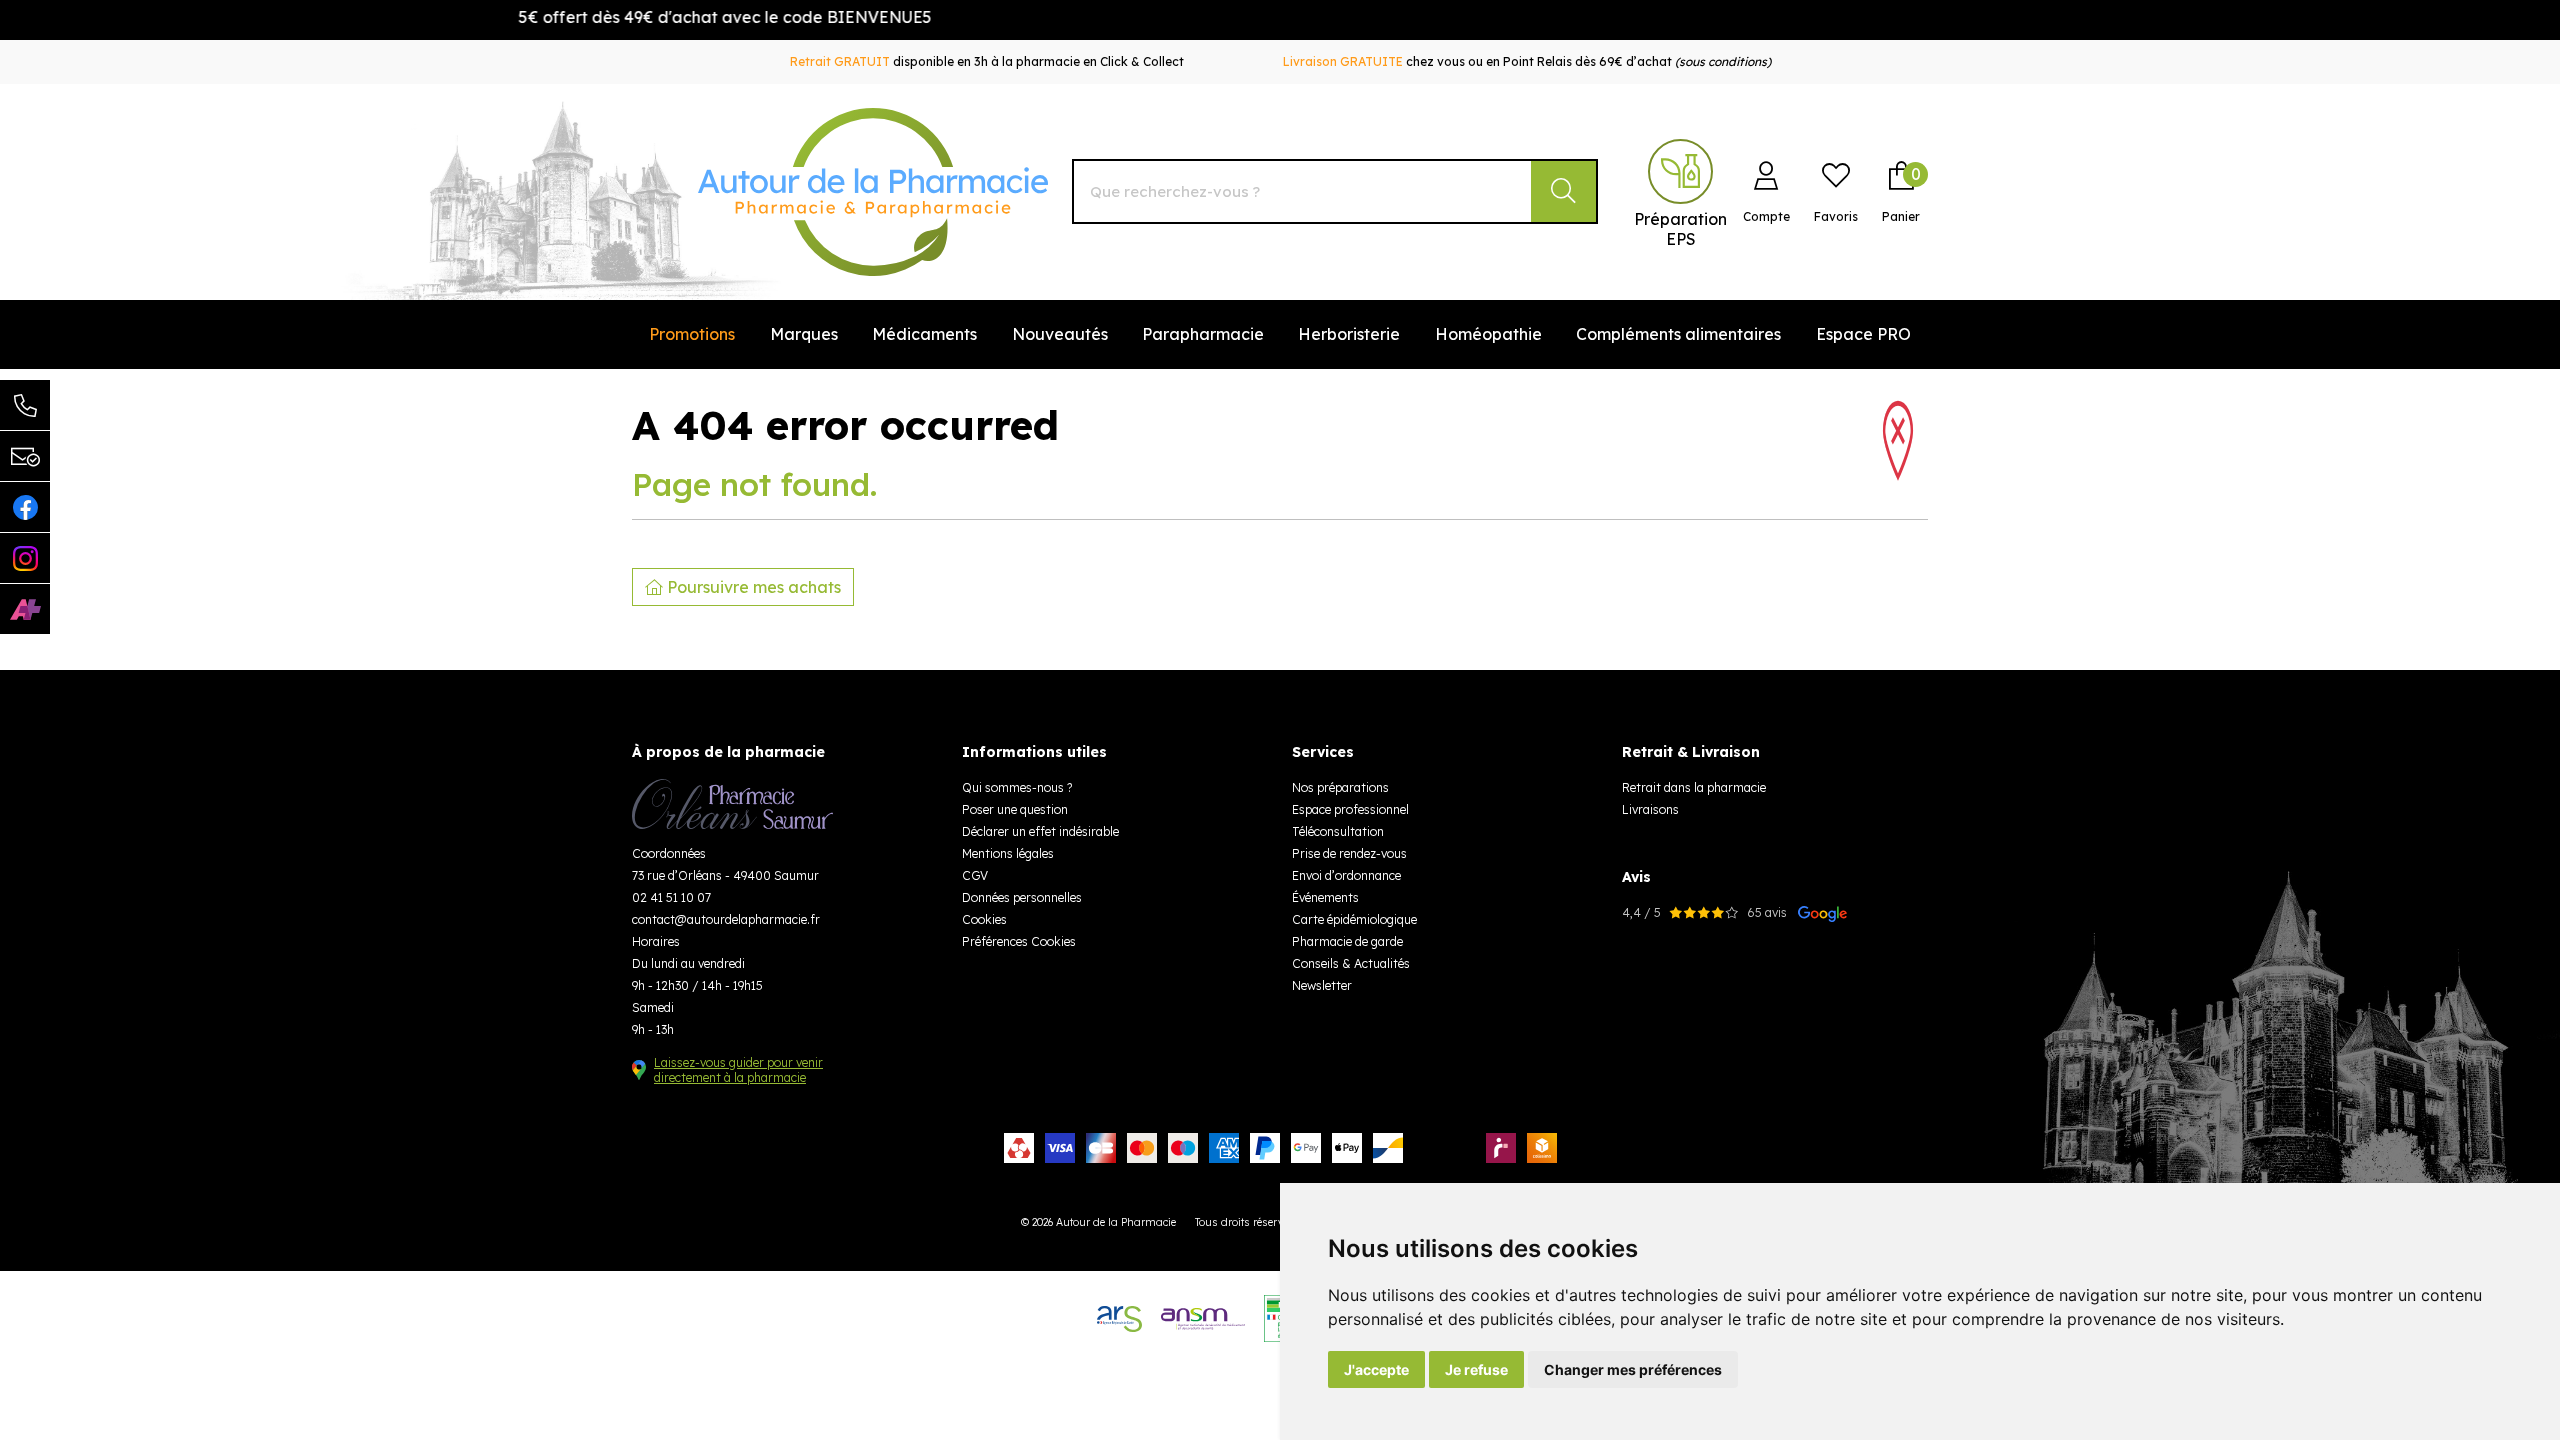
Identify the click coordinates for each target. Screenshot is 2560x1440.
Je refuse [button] (1476, 1369)
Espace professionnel (1350, 809)
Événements (1325, 897)
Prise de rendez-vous (1349, 853)
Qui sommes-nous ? (1017, 787)
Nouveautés (1060, 334)
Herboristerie (1349, 334)
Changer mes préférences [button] (1633, 1369)
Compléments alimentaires (1678, 334)
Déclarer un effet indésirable (1040, 831)
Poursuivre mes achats (752, 587)
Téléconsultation (1338, 831)
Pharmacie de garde (1347, 941)
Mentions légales (1008, 853)
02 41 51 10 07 (671, 897)
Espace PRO (1863, 334)
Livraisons (1650, 809)
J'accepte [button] (1376, 1369)
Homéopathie (1488, 334)
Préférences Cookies (1019, 941)
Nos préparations (1340, 787)
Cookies (984, 919)
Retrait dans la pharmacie (1694, 787)
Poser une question (1015, 809)
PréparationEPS (1680, 229)
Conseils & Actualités (1351, 963)
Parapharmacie (1203, 334)
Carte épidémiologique (1354, 919)
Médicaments (924, 334)
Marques (804, 334)
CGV (975, 875)
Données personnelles (1022, 897)
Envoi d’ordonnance (1346, 875)
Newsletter (1322, 985)
